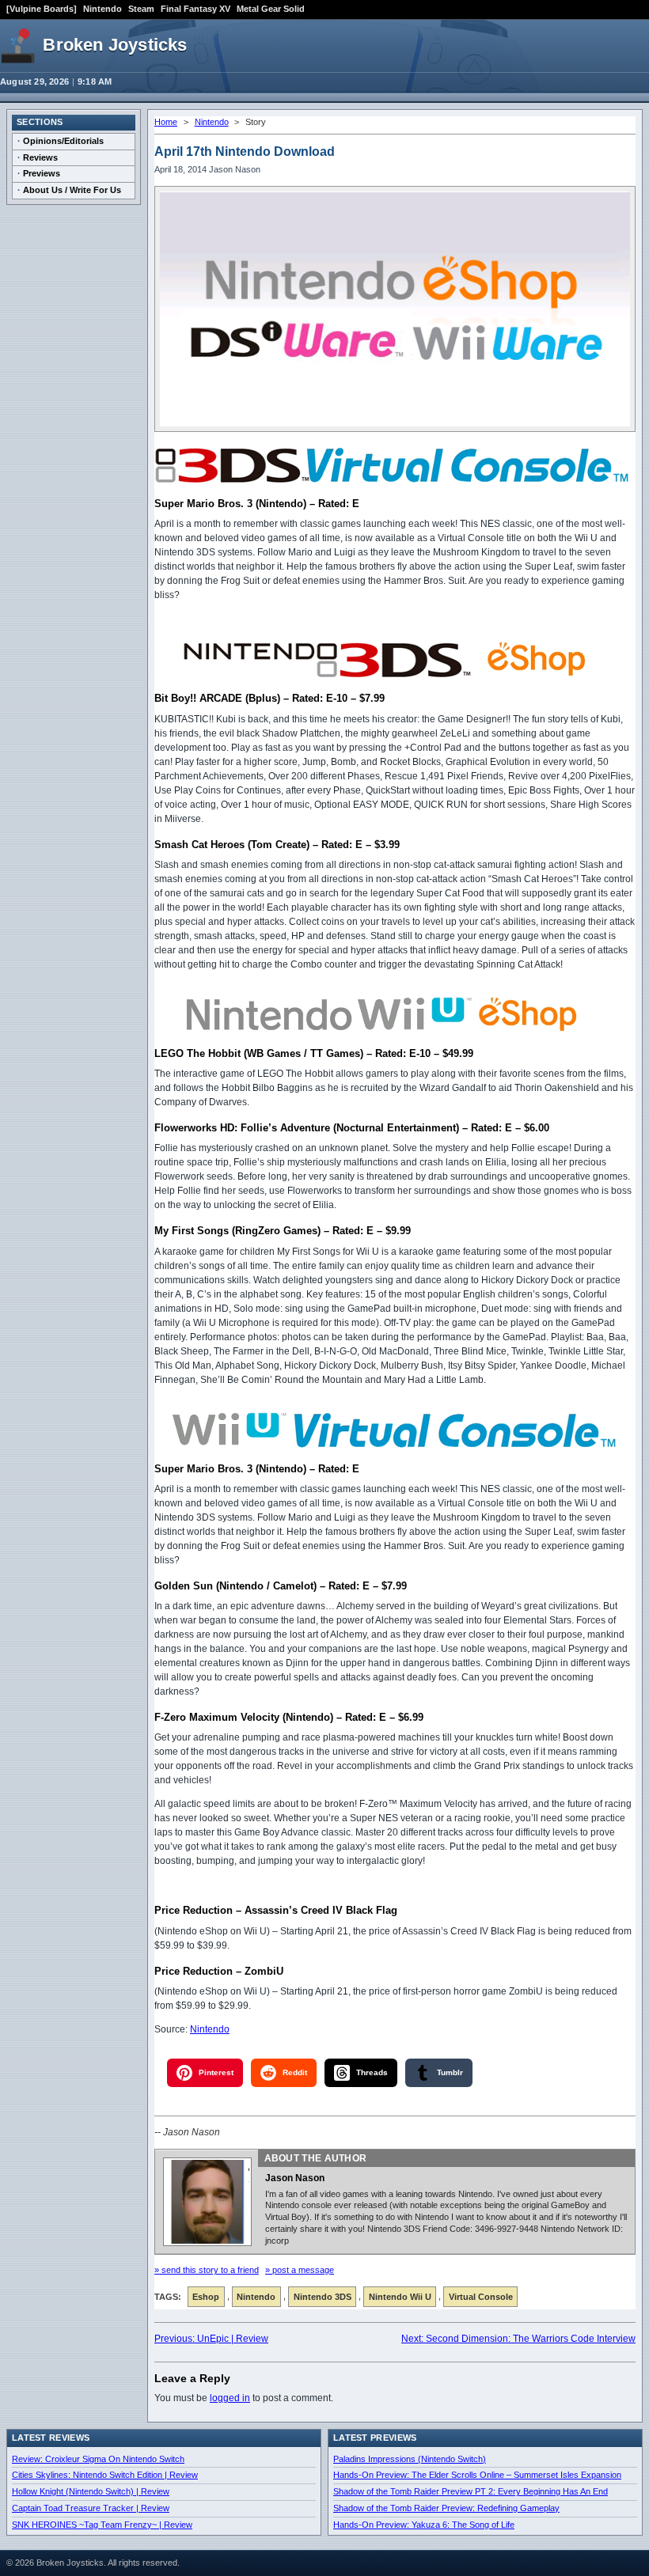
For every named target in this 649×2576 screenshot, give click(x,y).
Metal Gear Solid (271, 9)
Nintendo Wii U (400, 2297)
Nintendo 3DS (323, 2297)
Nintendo (102, 9)
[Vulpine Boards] (42, 9)
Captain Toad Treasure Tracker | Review (91, 2508)
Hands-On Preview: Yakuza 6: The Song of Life (424, 2525)
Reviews (40, 157)
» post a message (300, 2270)
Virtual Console (481, 2297)
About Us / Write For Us (72, 190)
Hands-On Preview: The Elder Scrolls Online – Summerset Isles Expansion (477, 2475)
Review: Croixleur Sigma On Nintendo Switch (98, 2459)
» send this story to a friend (207, 2270)
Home (166, 122)
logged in (230, 2398)
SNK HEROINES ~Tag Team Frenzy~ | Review (102, 2525)
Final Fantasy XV (195, 9)
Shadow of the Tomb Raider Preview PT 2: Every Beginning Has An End (471, 2491)
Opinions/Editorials (63, 141)
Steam (141, 9)
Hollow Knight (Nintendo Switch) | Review (91, 2491)
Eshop (206, 2297)
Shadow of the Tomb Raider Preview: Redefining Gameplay (446, 2508)
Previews (42, 173)
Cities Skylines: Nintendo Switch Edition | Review (105, 2475)
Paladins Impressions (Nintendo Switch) (410, 2459)
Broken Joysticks (115, 45)
